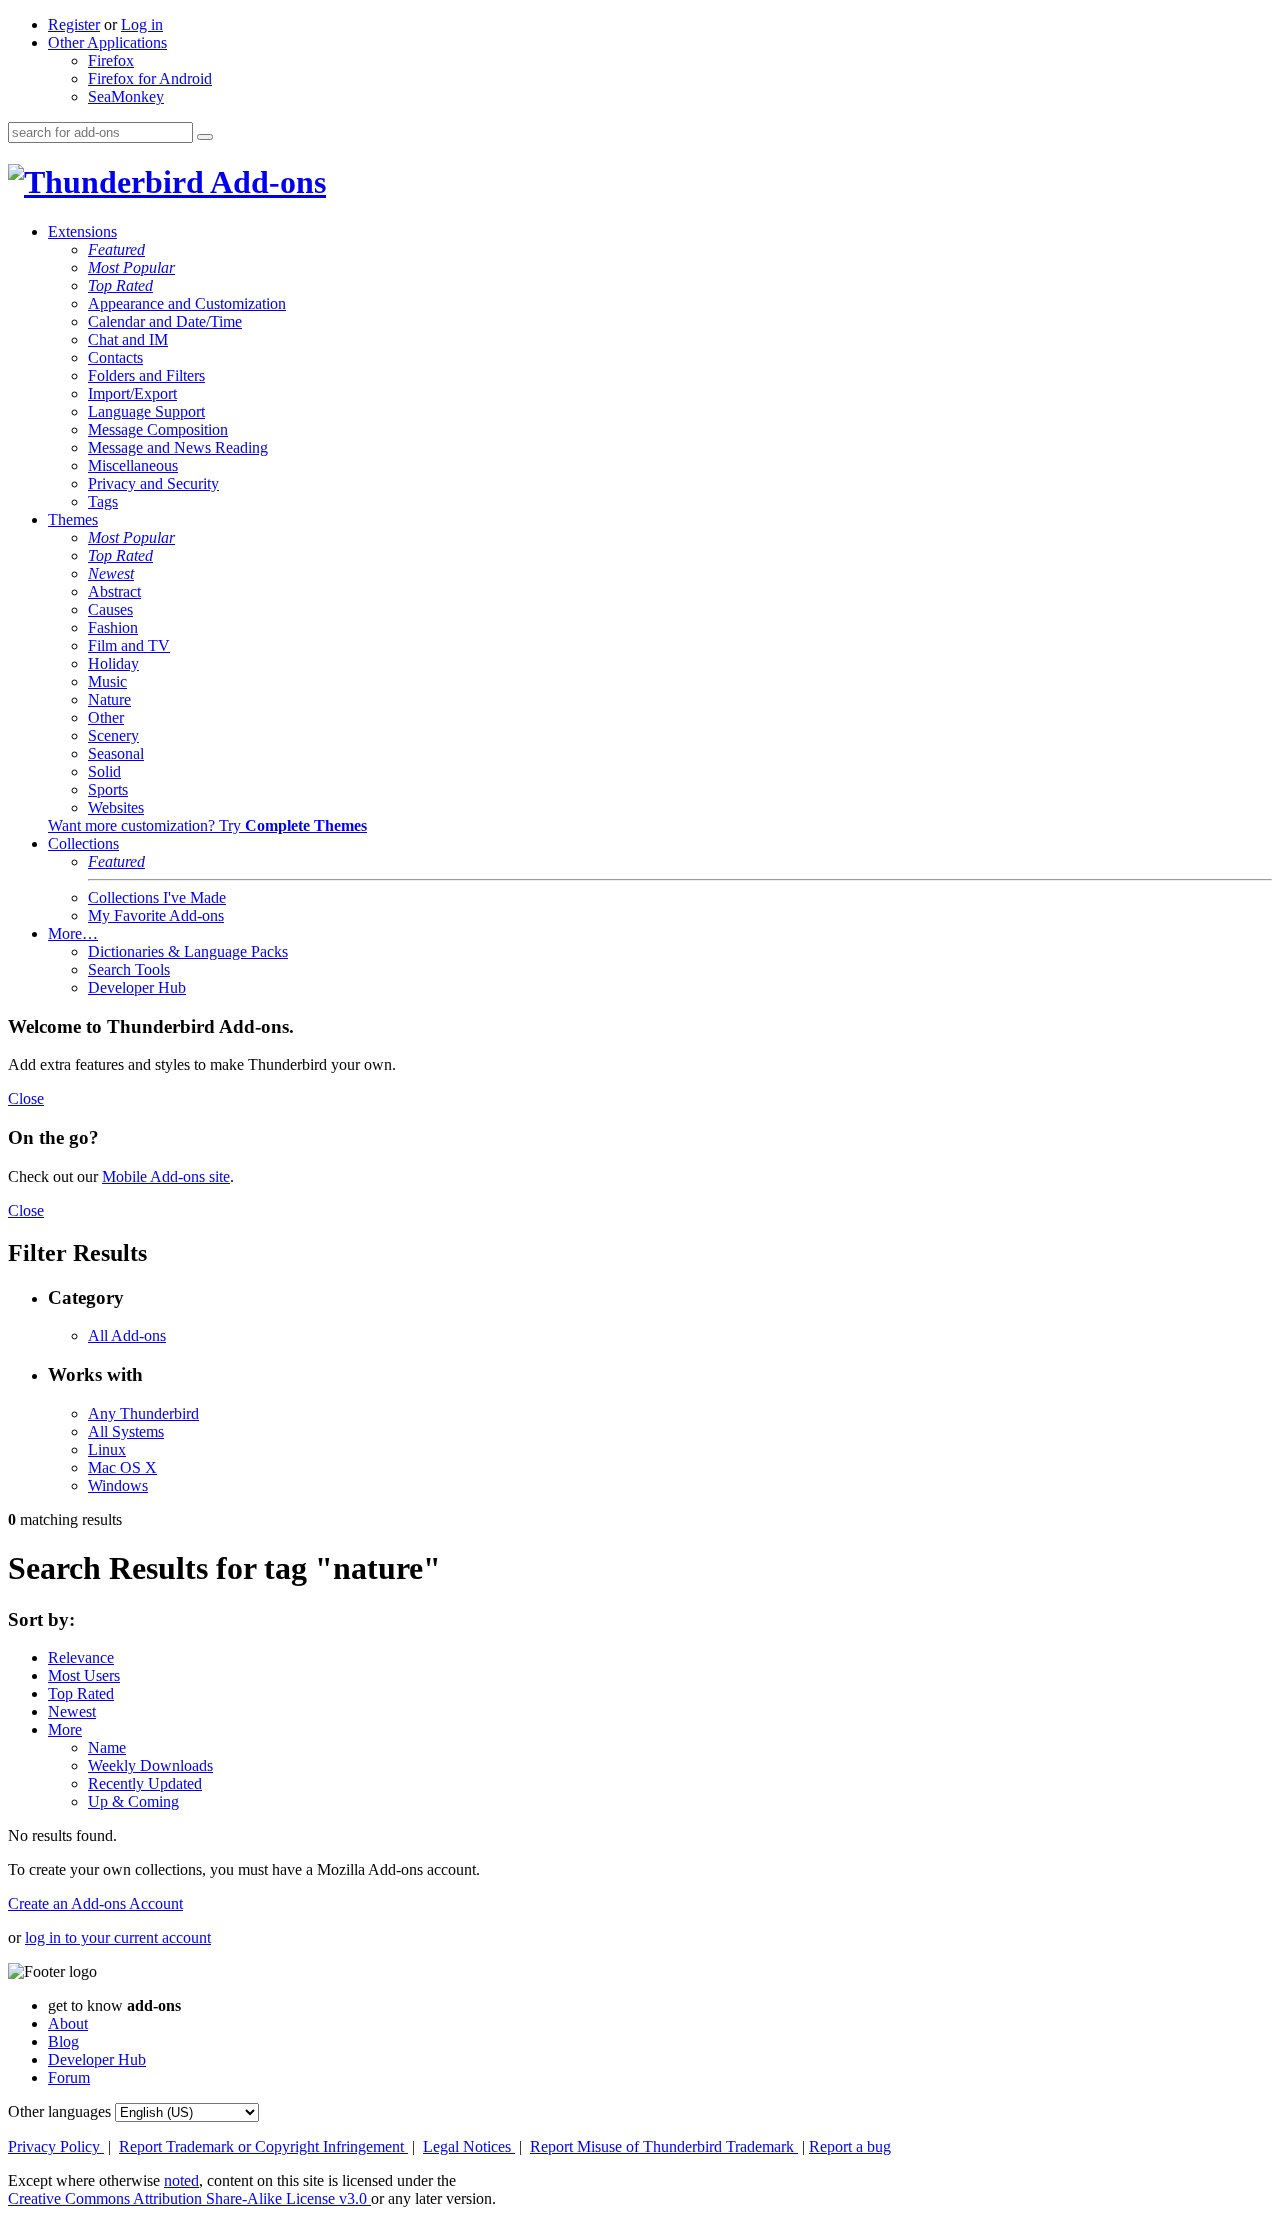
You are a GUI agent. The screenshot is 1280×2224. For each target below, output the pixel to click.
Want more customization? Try (207, 825)
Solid (104, 771)
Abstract (114, 591)
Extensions (82, 231)
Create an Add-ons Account (95, 1903)
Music (107, 681)
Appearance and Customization (187, 303)
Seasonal (116, 753)
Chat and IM (128, 339)
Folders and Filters (146, 375)
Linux (107, 1449)
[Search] (205, 137)
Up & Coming (133, 1801)
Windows (118, 1485)
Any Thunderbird (143, 1413)
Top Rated (120, 285)
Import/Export (132, 393)
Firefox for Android (150, 78)
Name (107, 1747)
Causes (110, 609)
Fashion (113, 627)
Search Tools (129, 969)
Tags (103, 501)
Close (26, 1098)
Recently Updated (145, 1783)
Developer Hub (137, 987)
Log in (142, 24)
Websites (116, 807)
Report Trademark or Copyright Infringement (263, 2146)
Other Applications (107, 42)
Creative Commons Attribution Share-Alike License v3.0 (189, 2198)
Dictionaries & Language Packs (188, 951)
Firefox (111, 60)
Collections (83, 843)
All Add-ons (127, 1335)
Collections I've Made (157, 897)
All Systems (126, 1431)
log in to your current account (118, 1937)
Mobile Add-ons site (166, 1176)
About (68, 2023)
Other (106, 717)
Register (74, 24)
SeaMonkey (126, 96)
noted (181, 2180)
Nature (109, 699)
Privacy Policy (56, 2146)
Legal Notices (469, 2146)
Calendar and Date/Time (165, 321)
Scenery (113, 735)
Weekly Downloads (150, 1765)
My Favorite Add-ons (156, 915)
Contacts (115, 357)
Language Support (146, 411)
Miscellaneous (133, 465)
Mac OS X (122, 1467)
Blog (63, 2041)
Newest (111, 573)
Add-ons (265, 182)
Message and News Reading (178, 447)
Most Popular (131, 267)
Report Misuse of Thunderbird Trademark (664, 2146)
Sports (108, 789)
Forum (69, 2077)
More (65, 1729)
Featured (116, 249)
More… (73, 933)
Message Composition (158, 429)
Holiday (113, 663)
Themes (73, 519)
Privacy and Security (153, 483)
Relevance (81, 1657)
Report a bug (850, 2146)
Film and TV (129, 645)
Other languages (59, 2111)
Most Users (84, 1675)
